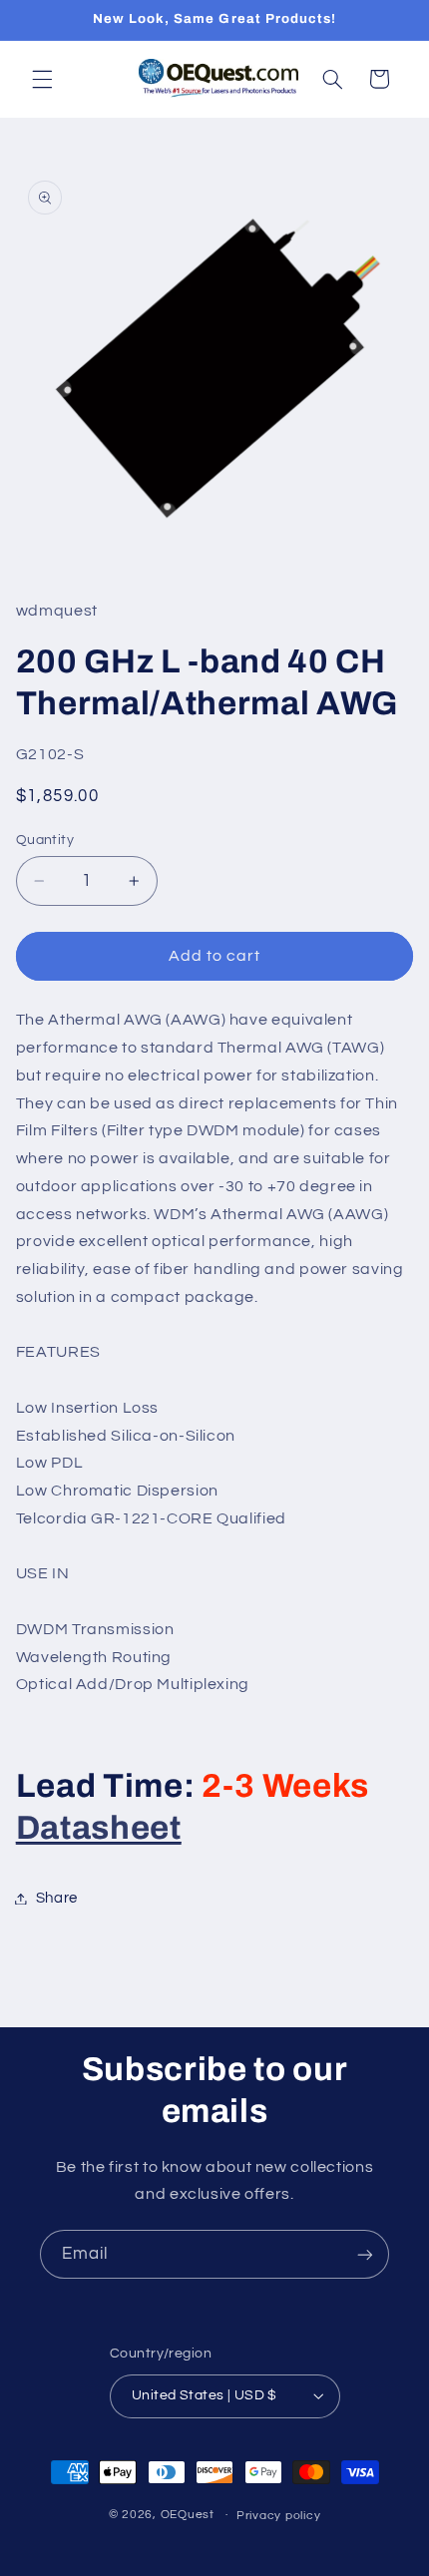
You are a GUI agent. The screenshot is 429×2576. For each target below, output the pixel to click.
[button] (42, 79)
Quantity (45, 840)
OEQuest (188, 2515)
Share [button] (57, 1898)
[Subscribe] (365, 2254)
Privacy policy (278, 2516)
